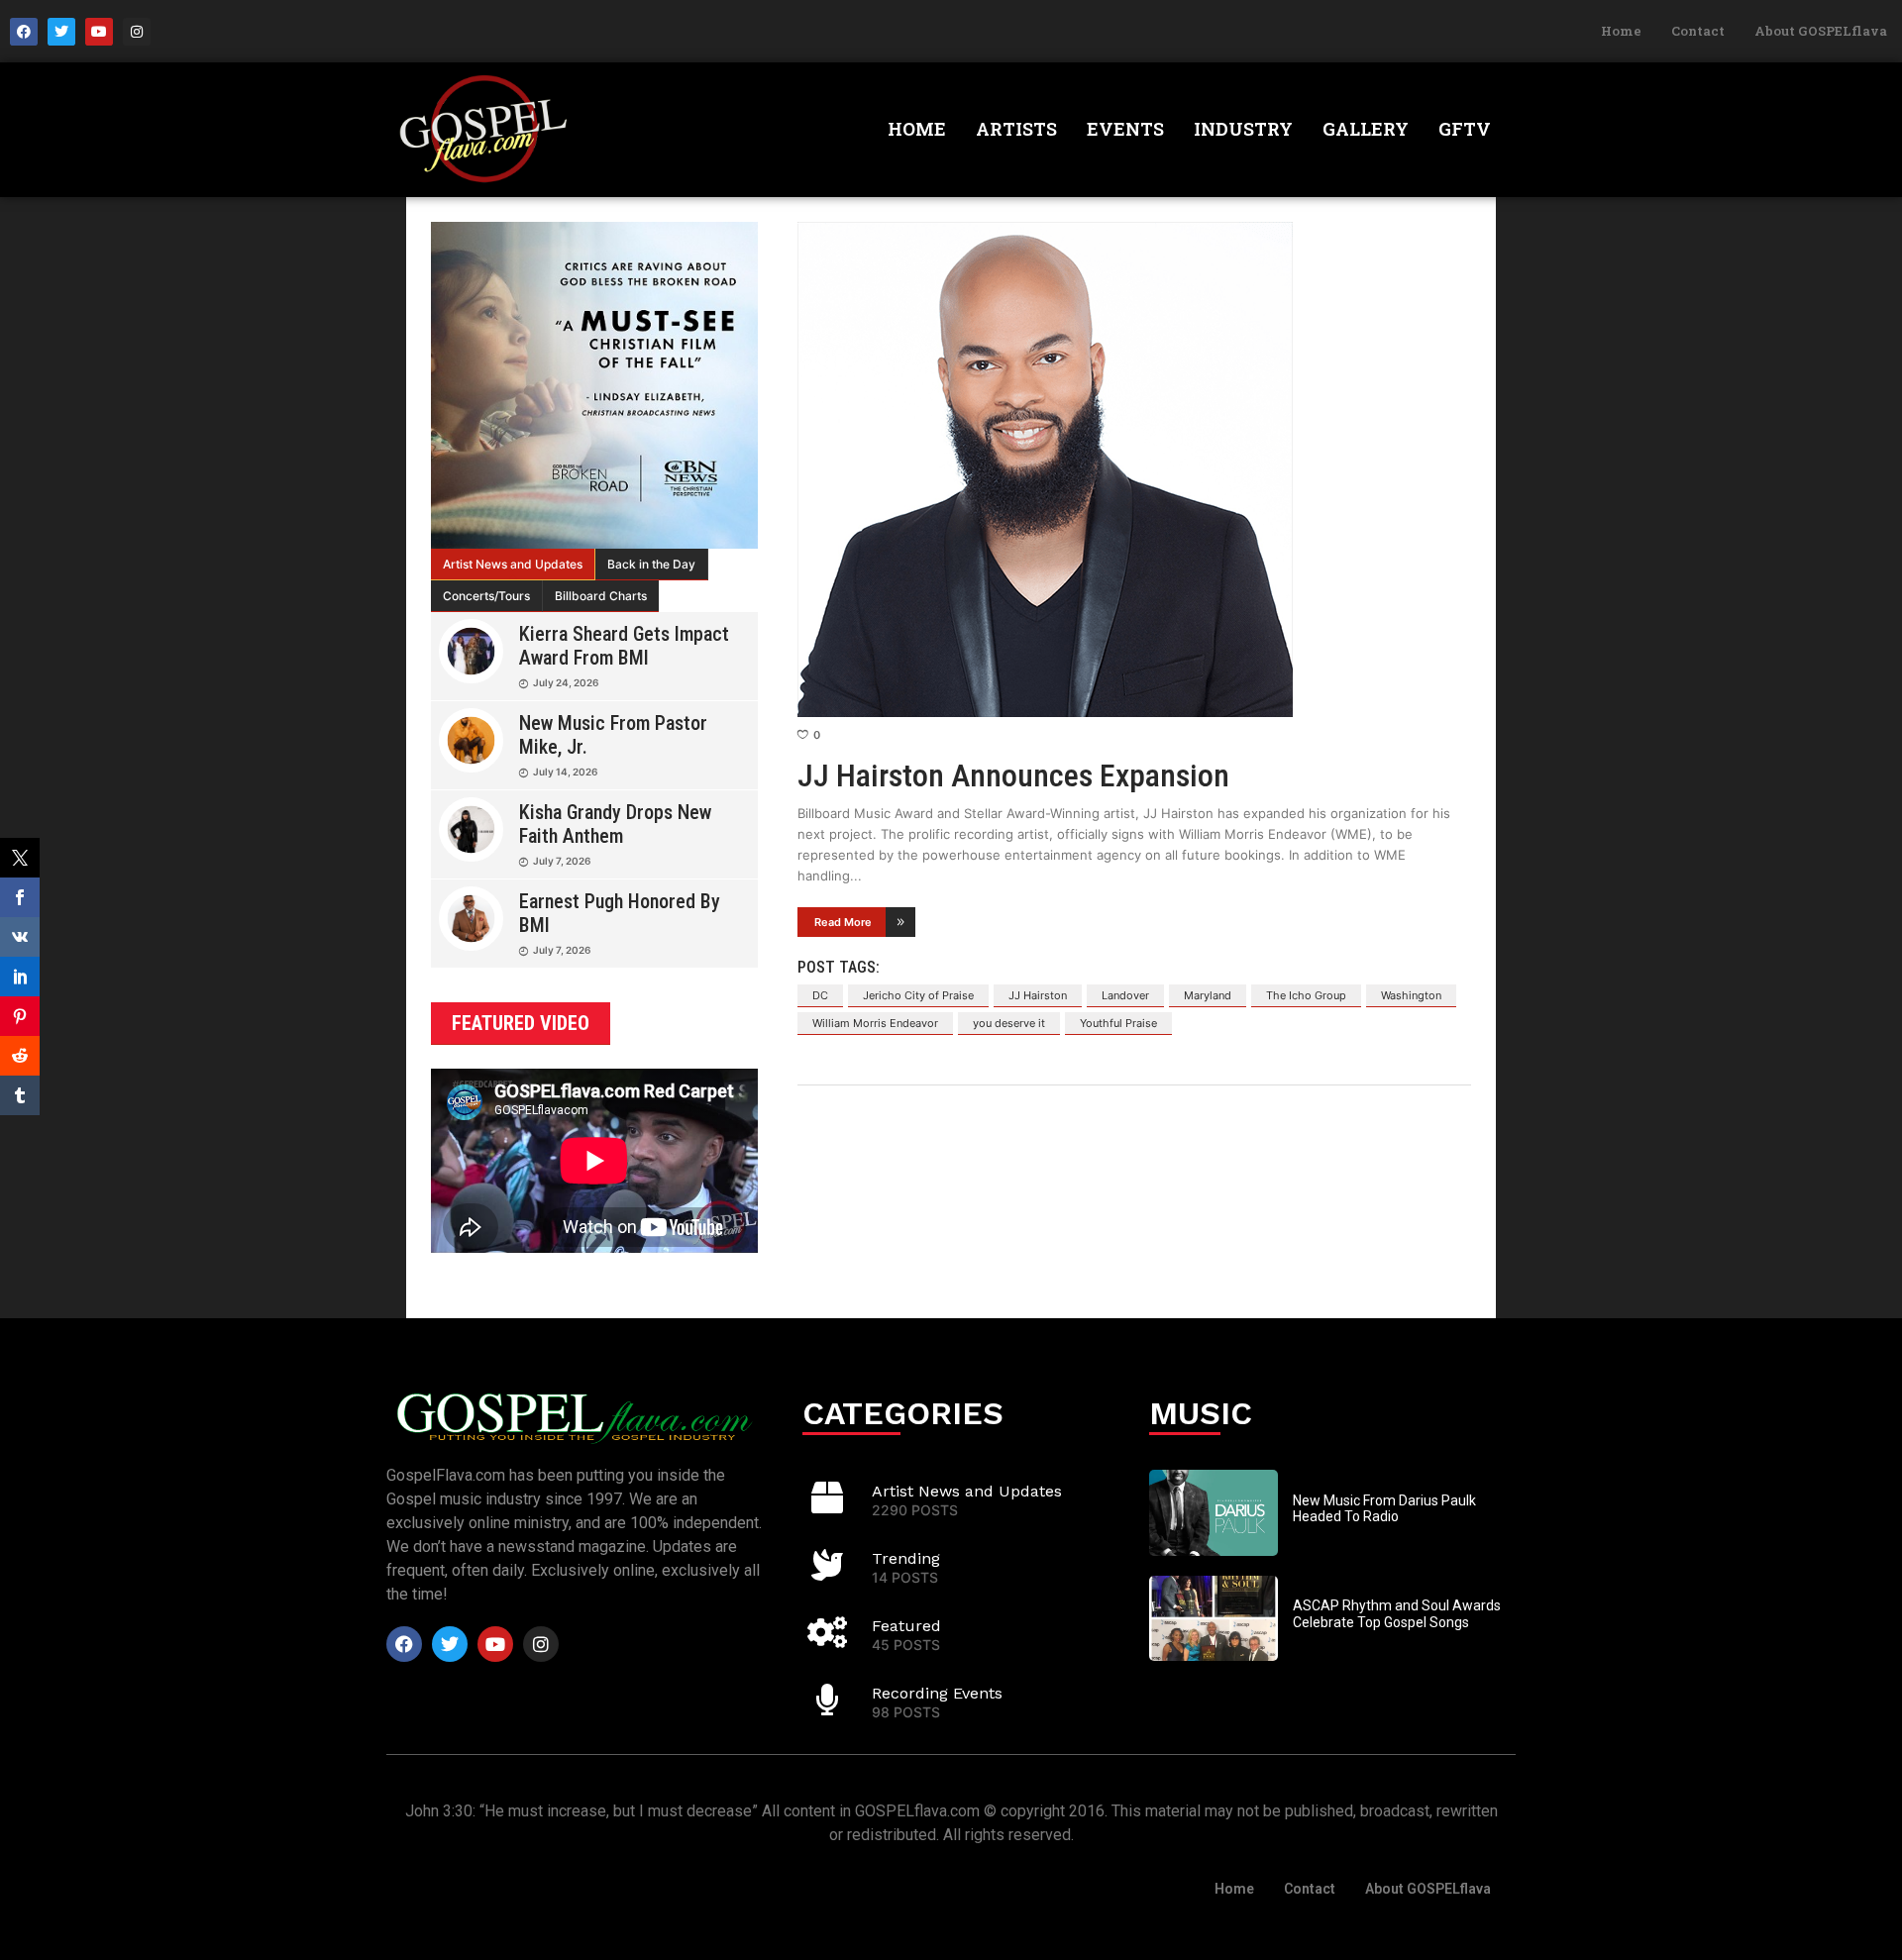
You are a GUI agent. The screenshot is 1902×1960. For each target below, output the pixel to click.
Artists (1016, 129)
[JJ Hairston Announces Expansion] (1134, 469)
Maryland (1208, 995)
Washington (1411, 995)
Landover (1125, 995)
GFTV (1465, 129)
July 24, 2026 (566, 682)
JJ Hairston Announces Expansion (1013, 775)
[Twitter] (61, 32)
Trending (906, 1558)
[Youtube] (99, 32)
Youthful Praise (1118, 1023)
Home (1621, 31)
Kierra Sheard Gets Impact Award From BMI (624, 646)
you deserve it (1009, 1023)
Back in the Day (651, 564)
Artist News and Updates (513, 564)
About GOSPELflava (1821, 31)
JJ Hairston (1038, 995)
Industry (1243, 129)
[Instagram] (137, 32)
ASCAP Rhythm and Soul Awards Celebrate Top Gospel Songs (1397, 1614)
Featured (906, 1626)
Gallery (1366, 129)
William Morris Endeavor (875, 1023)
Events (1125, 129)
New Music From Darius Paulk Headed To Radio (1384, 1509)
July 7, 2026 (562, 861)
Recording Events (937, 1693)
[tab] (513, 565)
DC (820, 995)
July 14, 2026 (565, 772)
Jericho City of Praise (918, 995)
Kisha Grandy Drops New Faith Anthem (615, 824)
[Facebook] (24, 32)
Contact (1698, 31)
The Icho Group (1306, 995)
